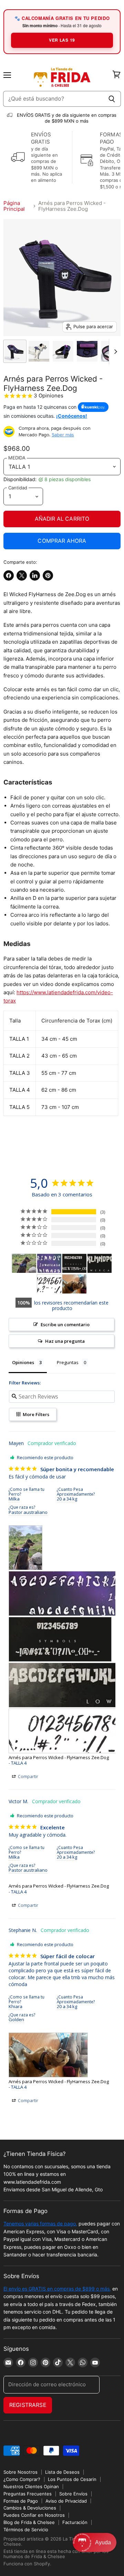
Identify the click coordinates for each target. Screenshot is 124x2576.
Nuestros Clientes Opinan (31, 2486)
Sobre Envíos (73, 2494)
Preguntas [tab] (68, 1362)
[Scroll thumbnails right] (114, 352)
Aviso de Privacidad (66, 2501)
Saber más (63, 435)
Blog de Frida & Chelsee (29, 2522)
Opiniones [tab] (23, 1362)
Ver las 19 (62, 40)
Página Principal (14, 206)
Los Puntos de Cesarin (72, 2479)
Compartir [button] (28, 1777)
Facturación (75, 2522)
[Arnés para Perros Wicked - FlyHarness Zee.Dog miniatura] (15, 351)
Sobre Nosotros (20, 2472)
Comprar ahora (62, 541)
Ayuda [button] (103, 2542)
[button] (95, 2542)
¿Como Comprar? (22, 2479)
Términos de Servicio (26, 2530)
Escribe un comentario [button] (65, 1325)
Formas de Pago (21, 2501)
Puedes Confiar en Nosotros (34, 2515)
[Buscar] (112, 99)
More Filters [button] (35, 1414)
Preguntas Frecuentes (28, 2494)
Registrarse (28, 2405)
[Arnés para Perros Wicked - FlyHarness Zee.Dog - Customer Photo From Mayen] (24, 1263)
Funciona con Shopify (27, 2564)
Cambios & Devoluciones (30, 2508)
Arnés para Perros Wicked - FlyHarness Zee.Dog (59, 1757)
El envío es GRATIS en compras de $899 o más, (57, 2289)
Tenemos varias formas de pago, (40, 2224)
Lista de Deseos (62, 2472)
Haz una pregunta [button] (65, 1341)
